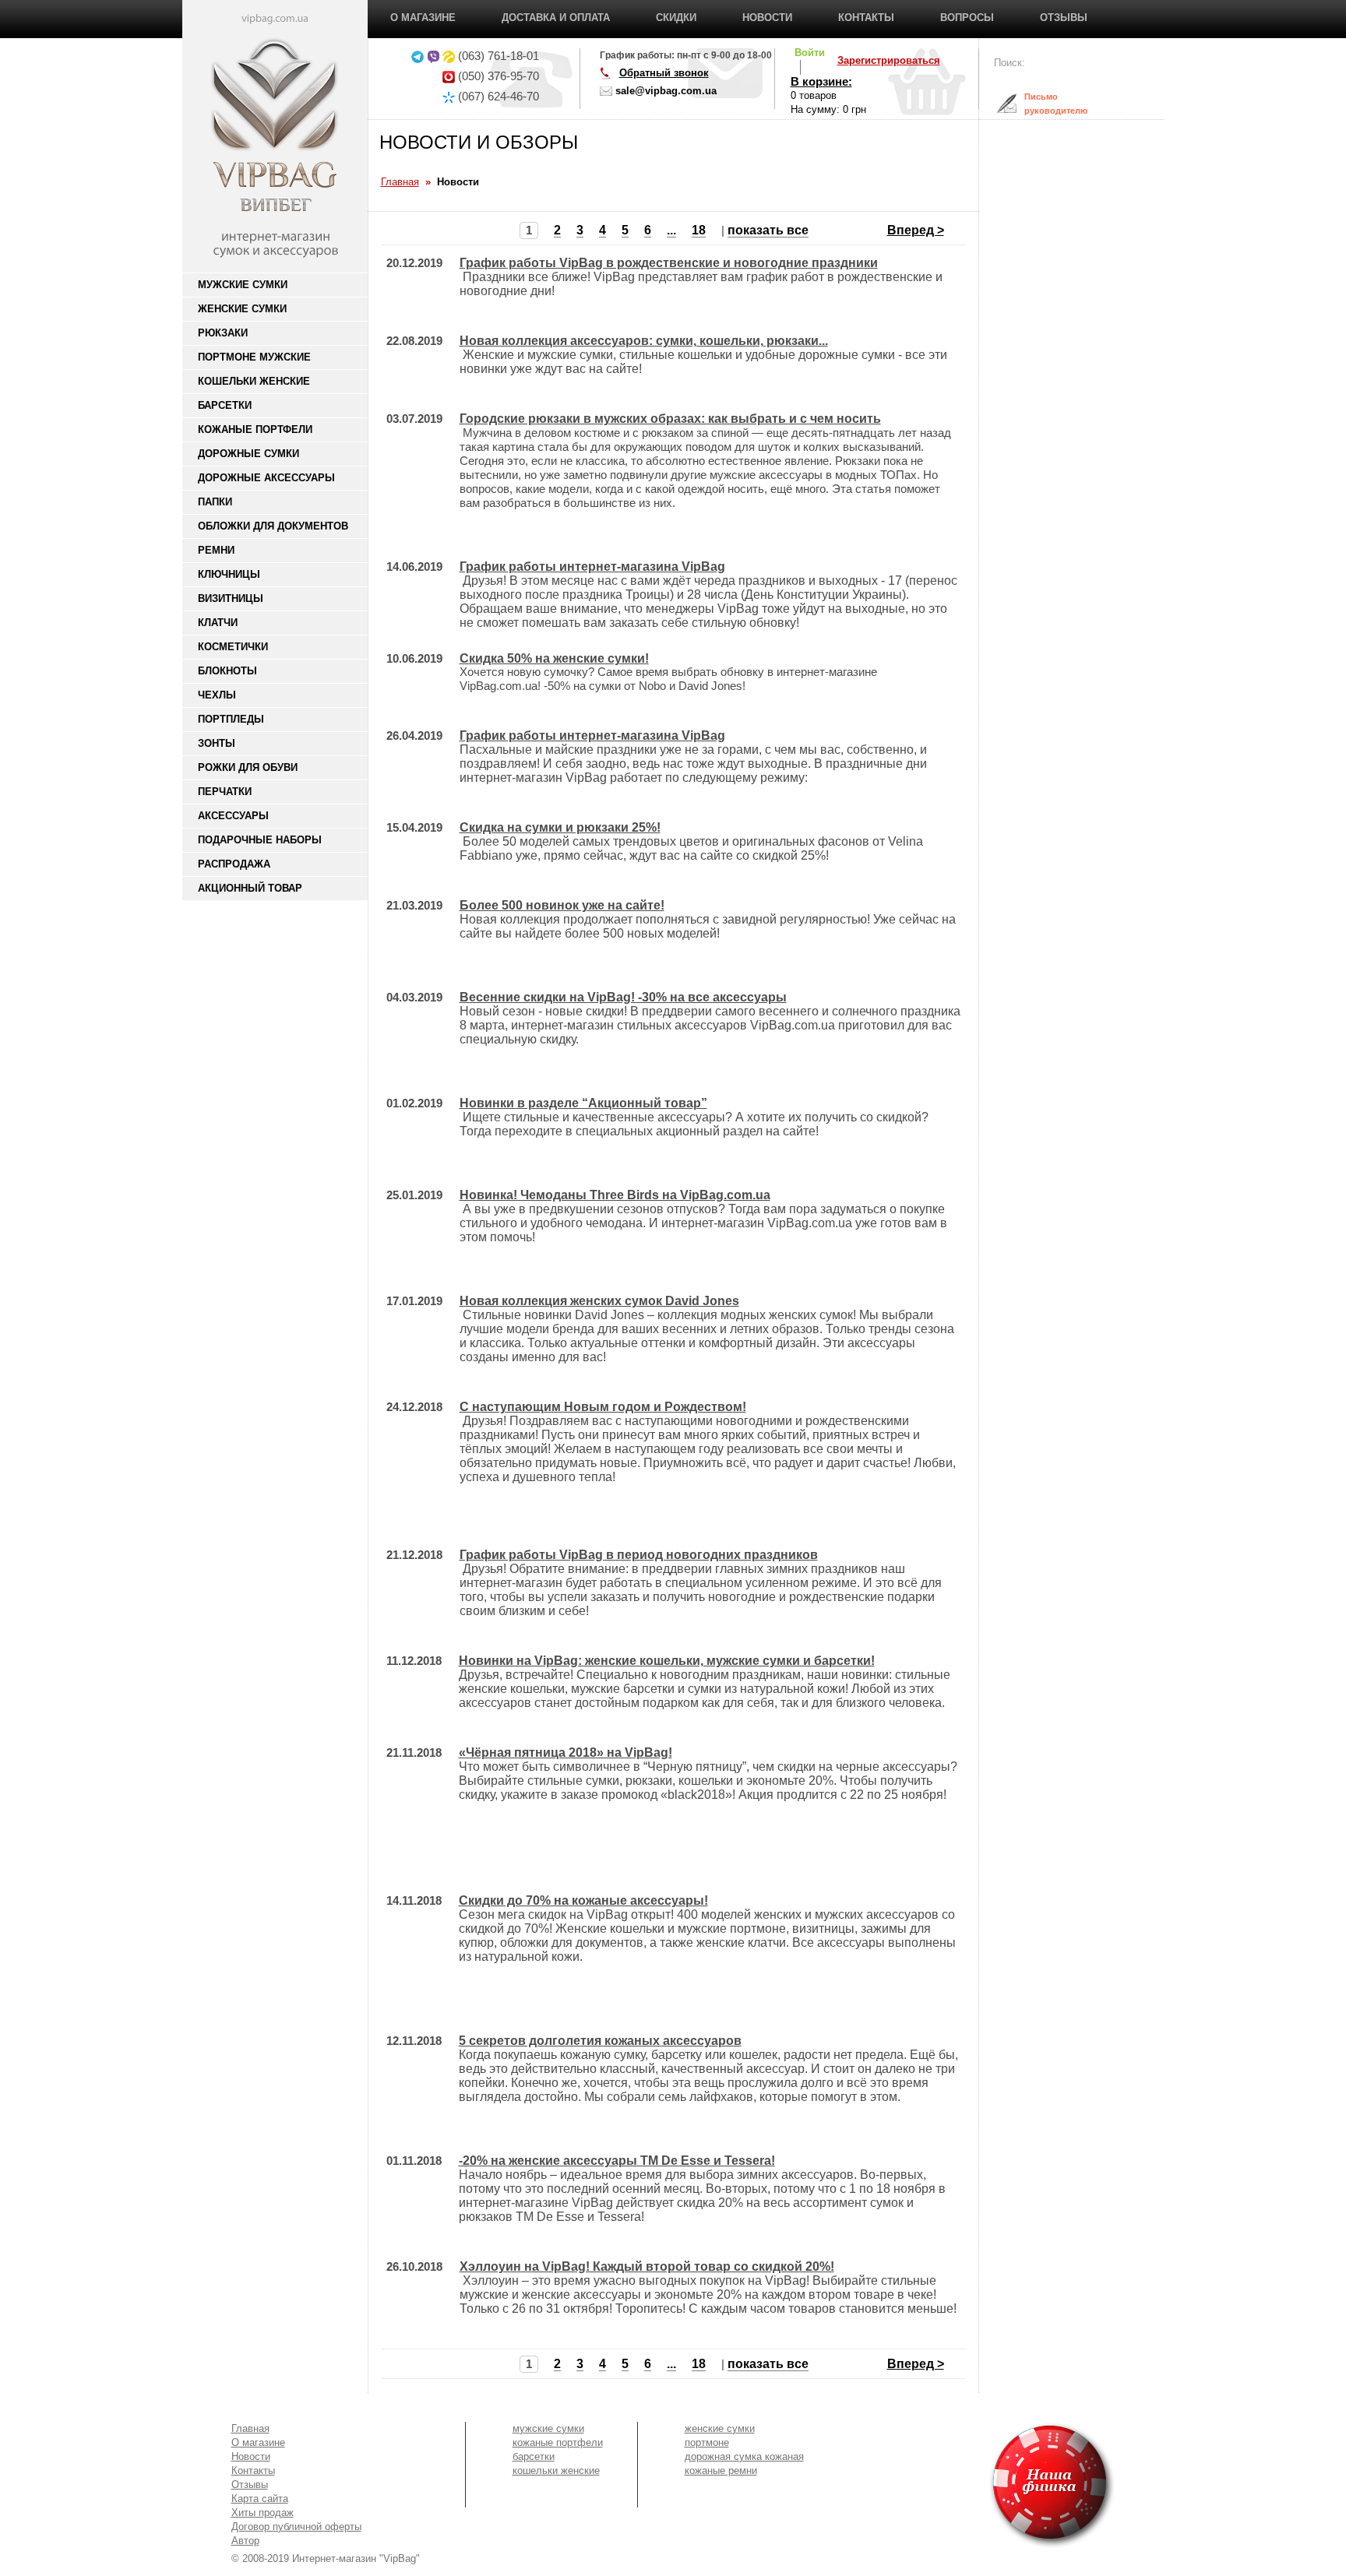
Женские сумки (242, 309)
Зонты (217, 743)
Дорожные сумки (248, 454)
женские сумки (720, 2428)
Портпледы (231, 719)
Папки (215, 502)
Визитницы (231, 598)
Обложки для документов (273, 526)
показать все (768, 230)
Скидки (676, 18)
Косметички (233, 647)
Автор (245, 2541)
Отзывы (1064, 18)
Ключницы (229, 574)
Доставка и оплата (556, 18)
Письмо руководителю (1044, 104)
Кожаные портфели (255, 429)
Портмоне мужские (254, 357)
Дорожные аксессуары (266, 478)
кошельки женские (556, 2470)
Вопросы (967, 18)
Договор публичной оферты (296, 2527)
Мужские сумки (243, 285)
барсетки (534, 2456)
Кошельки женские (254, 381)
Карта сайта (260, 2499)
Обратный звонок (664, 73)
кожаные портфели (558, 2442)
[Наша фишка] (962, 2485)
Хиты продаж (263, 2513)
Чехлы (217, 695)
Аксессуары (233, 816)
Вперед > (916, 230)
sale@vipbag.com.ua (666, 91)
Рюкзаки (223, 333)
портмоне (707, 2442)
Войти (810, 53)
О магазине (423, 18)
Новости (767, 18)
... (671, 230)
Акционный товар (250, 888)
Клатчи (218, 623)
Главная (250, 2428)
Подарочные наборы (260, 840)
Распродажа (234, 864)
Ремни (216, 550)
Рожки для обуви (248, 767)
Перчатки (225, 792)
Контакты (866, 18)
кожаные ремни (721, 2470)
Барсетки (225, 405)
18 (699, 230)
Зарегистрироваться (889, 60)
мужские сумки (548, 2428)
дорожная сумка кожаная (744, 2456)
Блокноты (227, 671)
